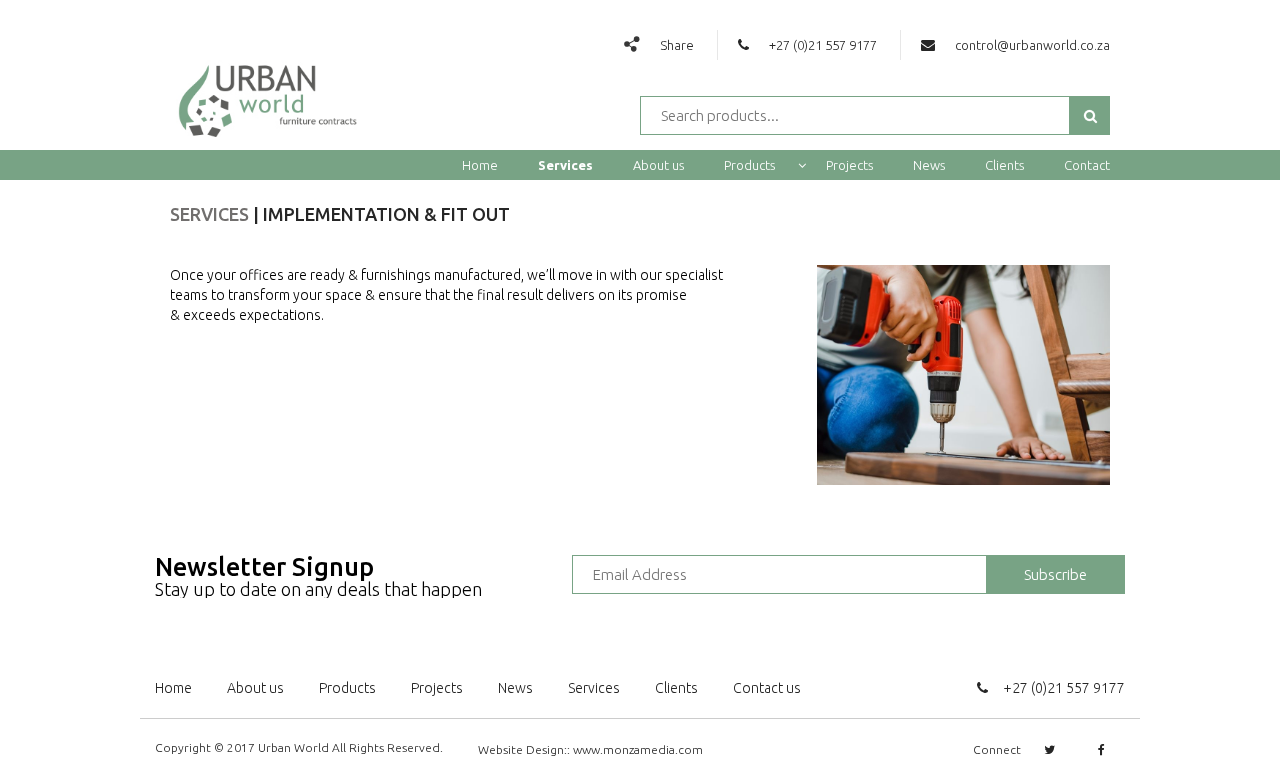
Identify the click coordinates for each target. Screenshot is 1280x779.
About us (658, 165)
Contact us (767, 688)
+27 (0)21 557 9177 (1064, 688)
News (929, 165)
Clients (1004, 165)
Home (480, 165)
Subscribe (1055, 574)
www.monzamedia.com (638, 749)
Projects (849, 165)
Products (751, 165)
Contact (1087, 165)
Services (565, 165)
